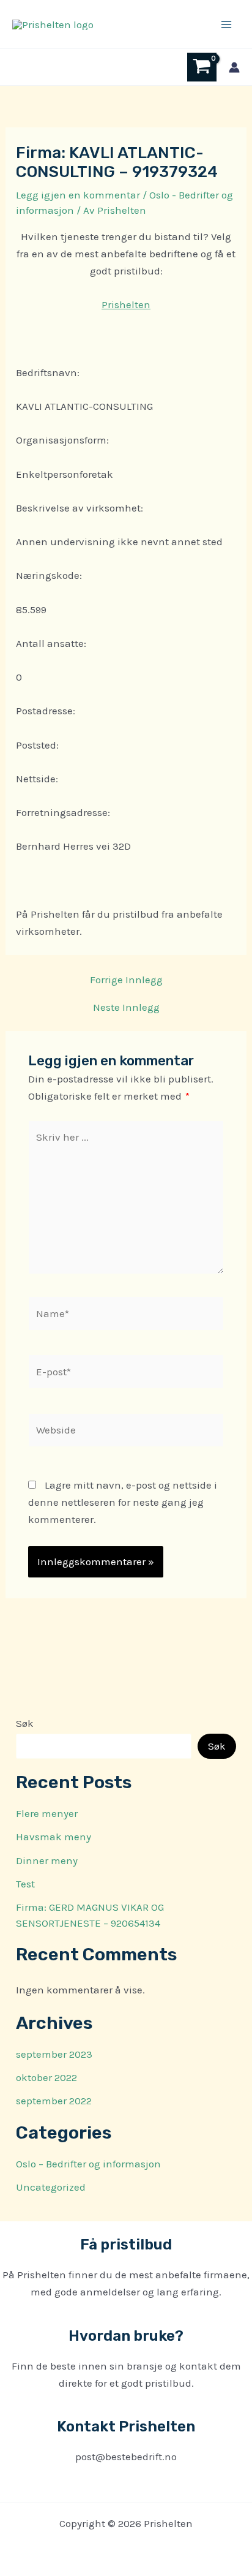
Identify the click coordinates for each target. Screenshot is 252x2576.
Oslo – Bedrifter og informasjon (88, 2164)
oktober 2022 (46, 2077)
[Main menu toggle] (226, 25)
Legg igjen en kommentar (78, 195)
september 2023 (54, 2054)
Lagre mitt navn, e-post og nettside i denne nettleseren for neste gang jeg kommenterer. (123, 1502)
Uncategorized (51, 2187)
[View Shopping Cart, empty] (202, 67)
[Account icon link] (234, 67)
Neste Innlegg (126, 1007)
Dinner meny (47, 1860)
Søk (25, 1723)
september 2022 (54, 2101)
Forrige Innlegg (126, 980)
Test (25, 1884)
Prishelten (126, 304)
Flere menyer (47, 1813)
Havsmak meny (54, 1837)
